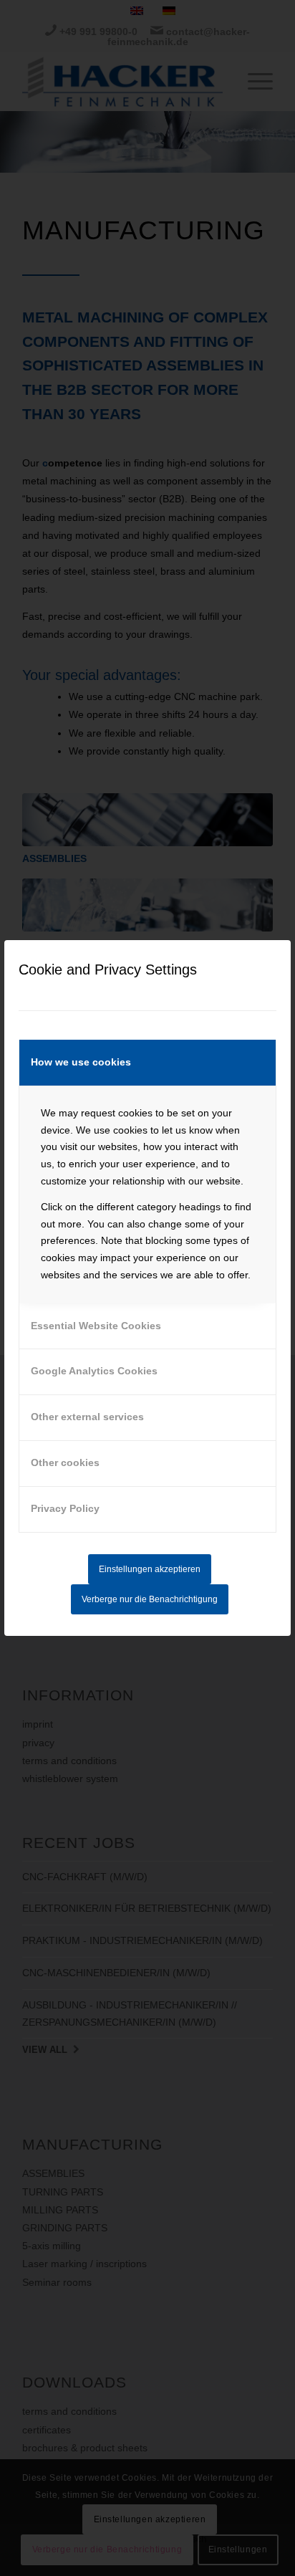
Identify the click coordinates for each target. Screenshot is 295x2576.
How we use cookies (81, 1062)
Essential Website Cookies (96, 1326)
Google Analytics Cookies (94, 1371)
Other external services (87, 1417)
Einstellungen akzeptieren (150, 1569)
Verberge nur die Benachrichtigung (150, 1599)
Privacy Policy (65, 1508)
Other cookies (65, 1462)
